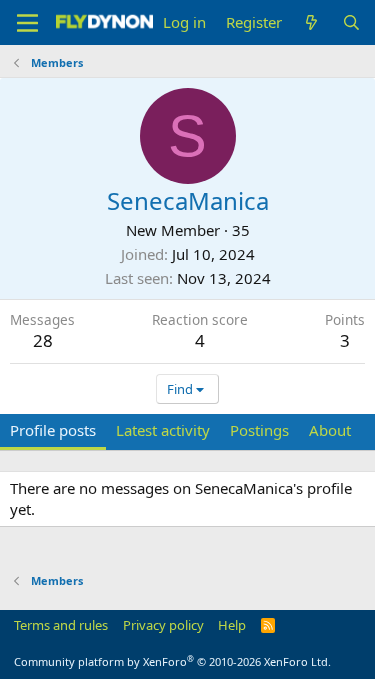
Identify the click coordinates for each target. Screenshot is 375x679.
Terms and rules (61, 625)
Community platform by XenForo (172, 661)
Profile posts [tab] (53, 430)
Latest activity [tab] (163, 430)
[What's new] (311, 22)
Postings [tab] (259, 430)
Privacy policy (163, 625)
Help (232, 625)
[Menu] (27, 23)
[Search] (351, 22)
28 (43, 340)
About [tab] (330, 430)
